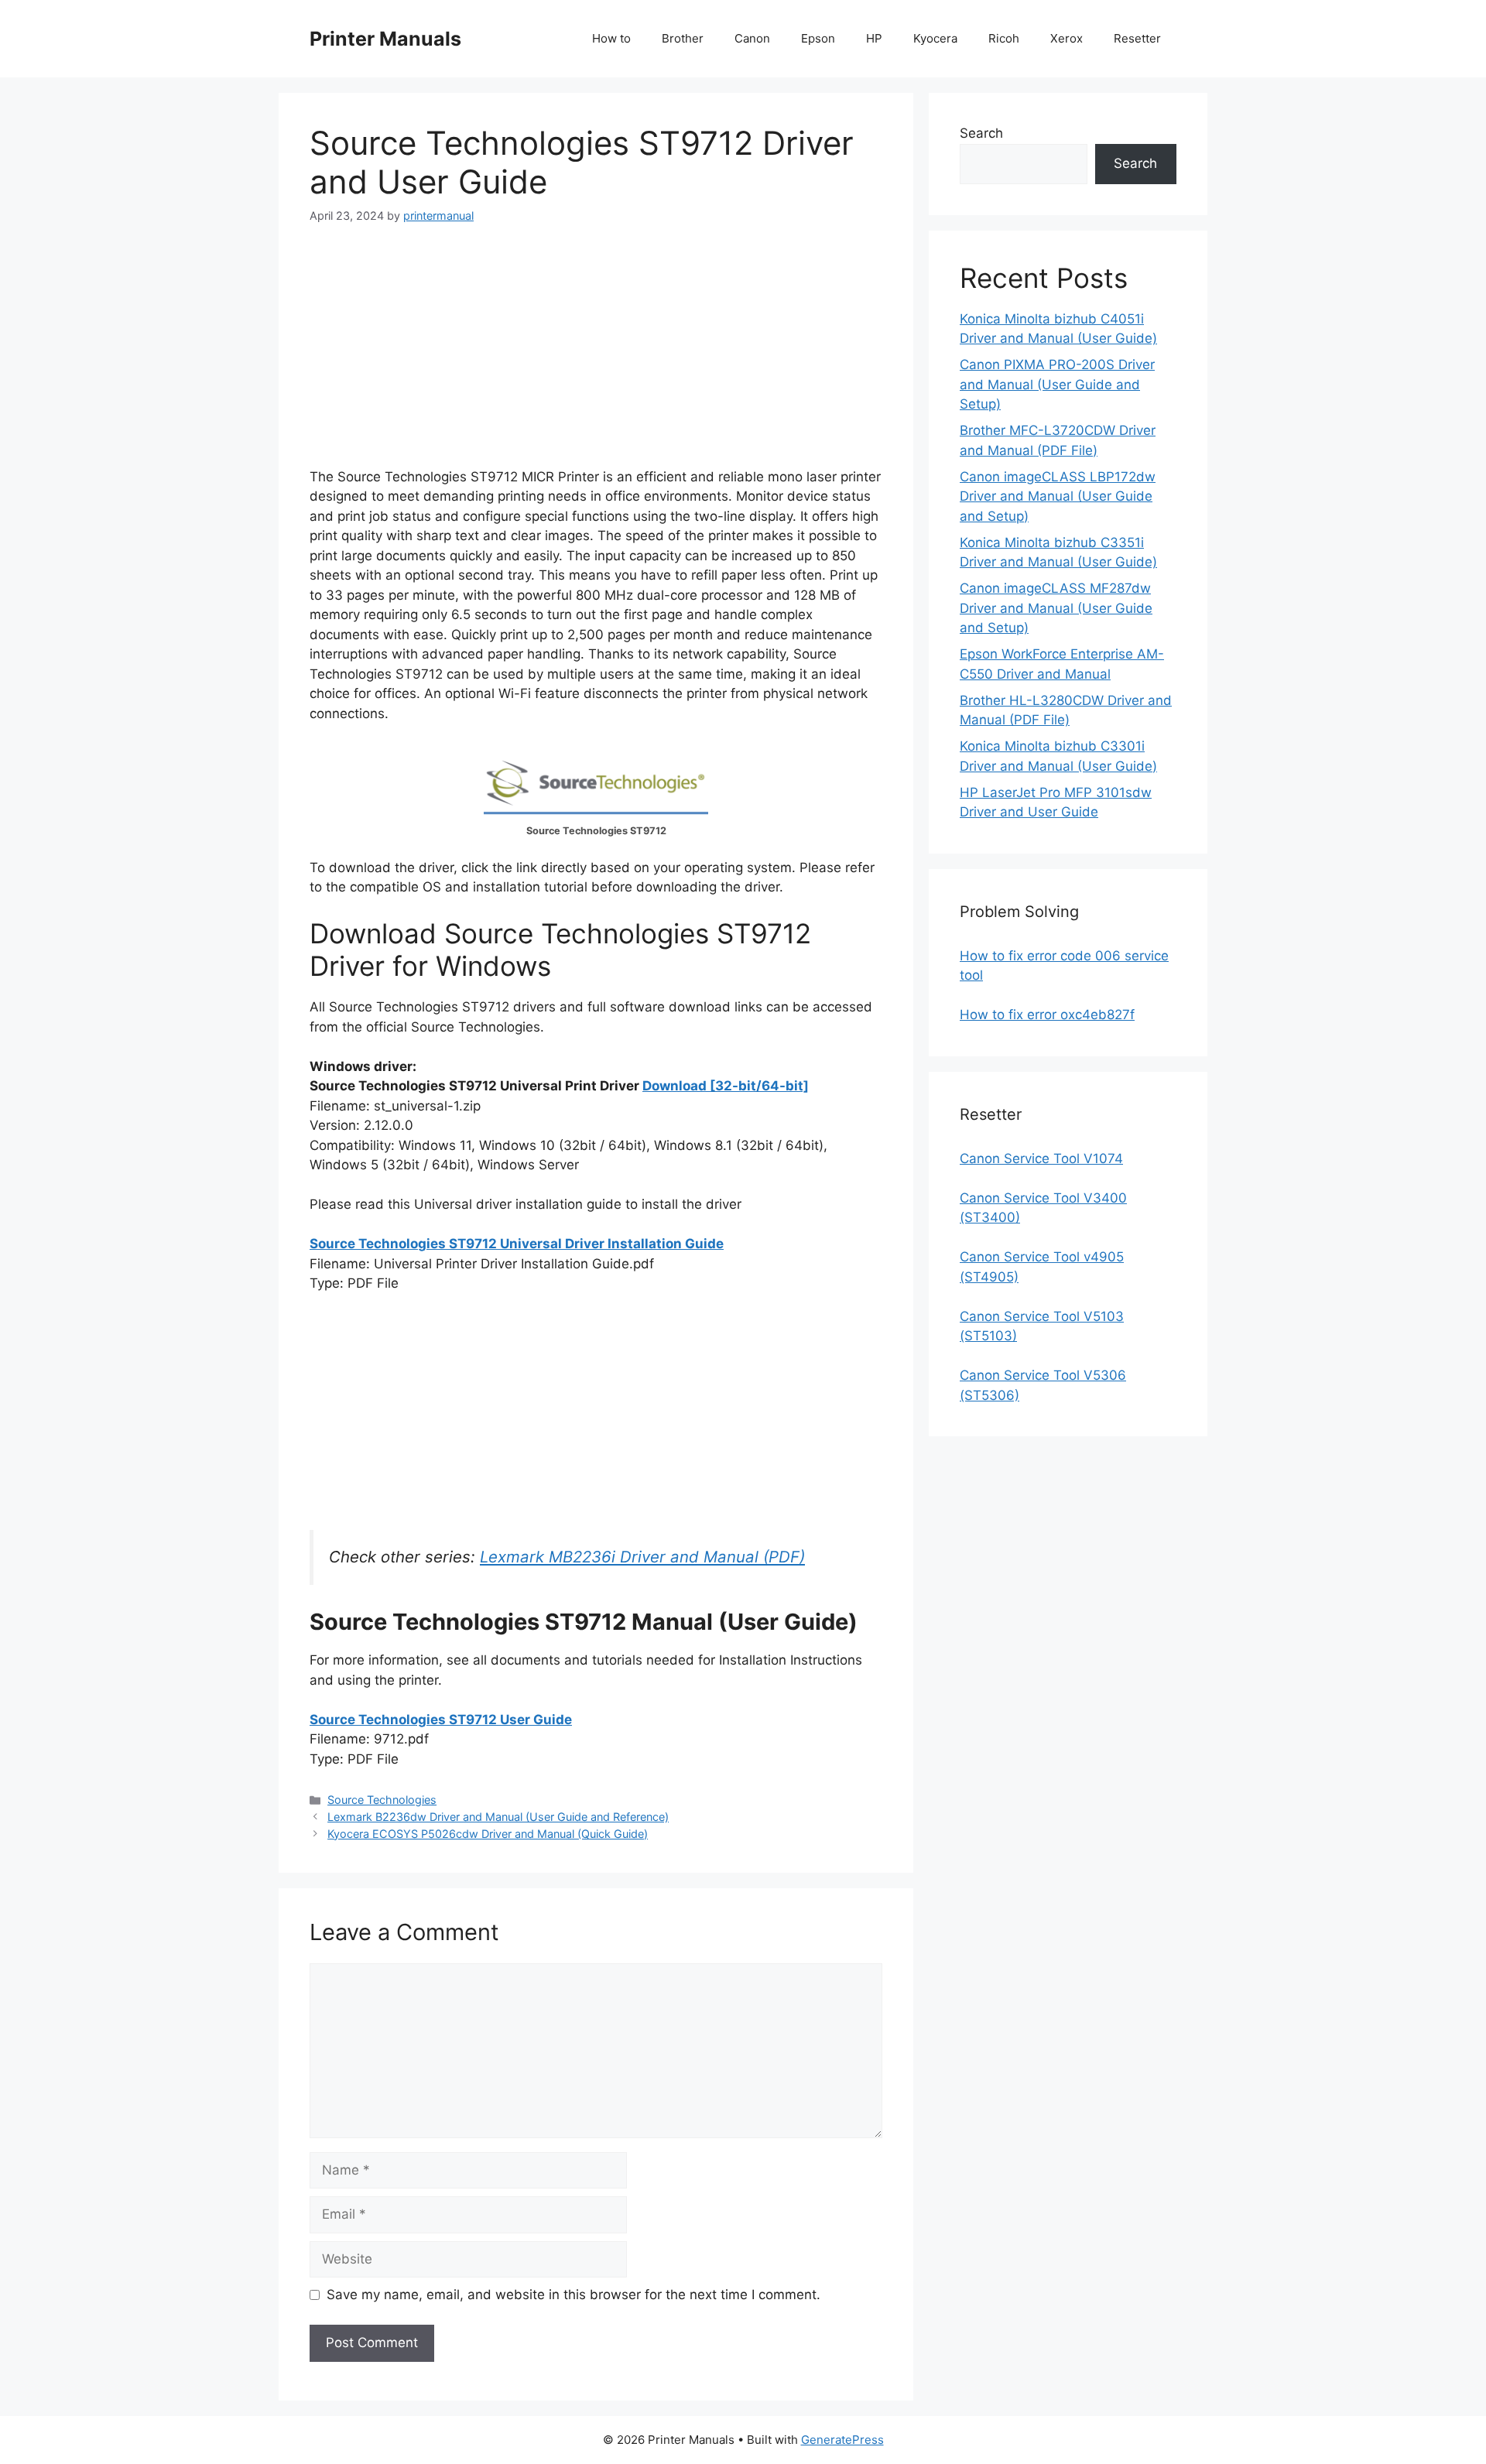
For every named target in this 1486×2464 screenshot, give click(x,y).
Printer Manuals (385, 39)
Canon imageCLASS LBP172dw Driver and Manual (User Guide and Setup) (1058, 496)
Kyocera (935, 38)
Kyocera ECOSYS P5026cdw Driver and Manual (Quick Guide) (488, 1834)
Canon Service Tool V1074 (1041, 1158)
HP (874, 38)
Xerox (1067, 38)
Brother (683, 38)
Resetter (1137, 38)
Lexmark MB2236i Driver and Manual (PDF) (642, 1557)
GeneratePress (842, 2440)
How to (611, 38)
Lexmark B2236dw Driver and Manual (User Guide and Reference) (498, 1817)
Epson (818, 38)
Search (981, 133)
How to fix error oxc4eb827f (1047, 1015)
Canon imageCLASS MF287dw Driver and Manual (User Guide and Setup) (1056, 608)
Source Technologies (382, 1800)
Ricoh (1004, 38)
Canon (752, 38)
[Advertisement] (596, 359)
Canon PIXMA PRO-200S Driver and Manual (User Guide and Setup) (1057, 384)
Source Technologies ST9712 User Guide (441, 1720)
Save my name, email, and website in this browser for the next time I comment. (574, 2295)
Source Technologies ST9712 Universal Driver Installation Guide (517, 1244)
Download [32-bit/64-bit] (726, 1086)
